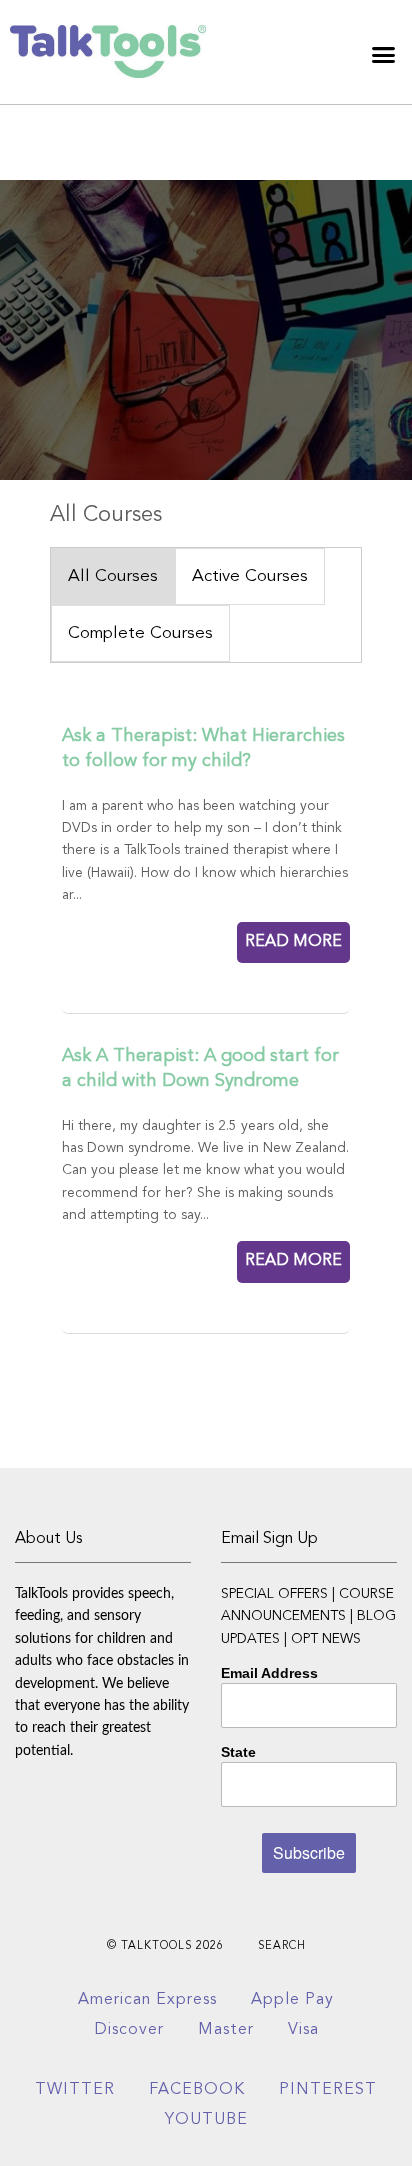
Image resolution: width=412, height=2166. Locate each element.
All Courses (113, 576)
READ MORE (293, 942)
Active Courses (250, 576)
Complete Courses (140, 633)
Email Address (269, 1673)
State (238, 1752)
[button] (384, 54)
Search (282, 1946)
